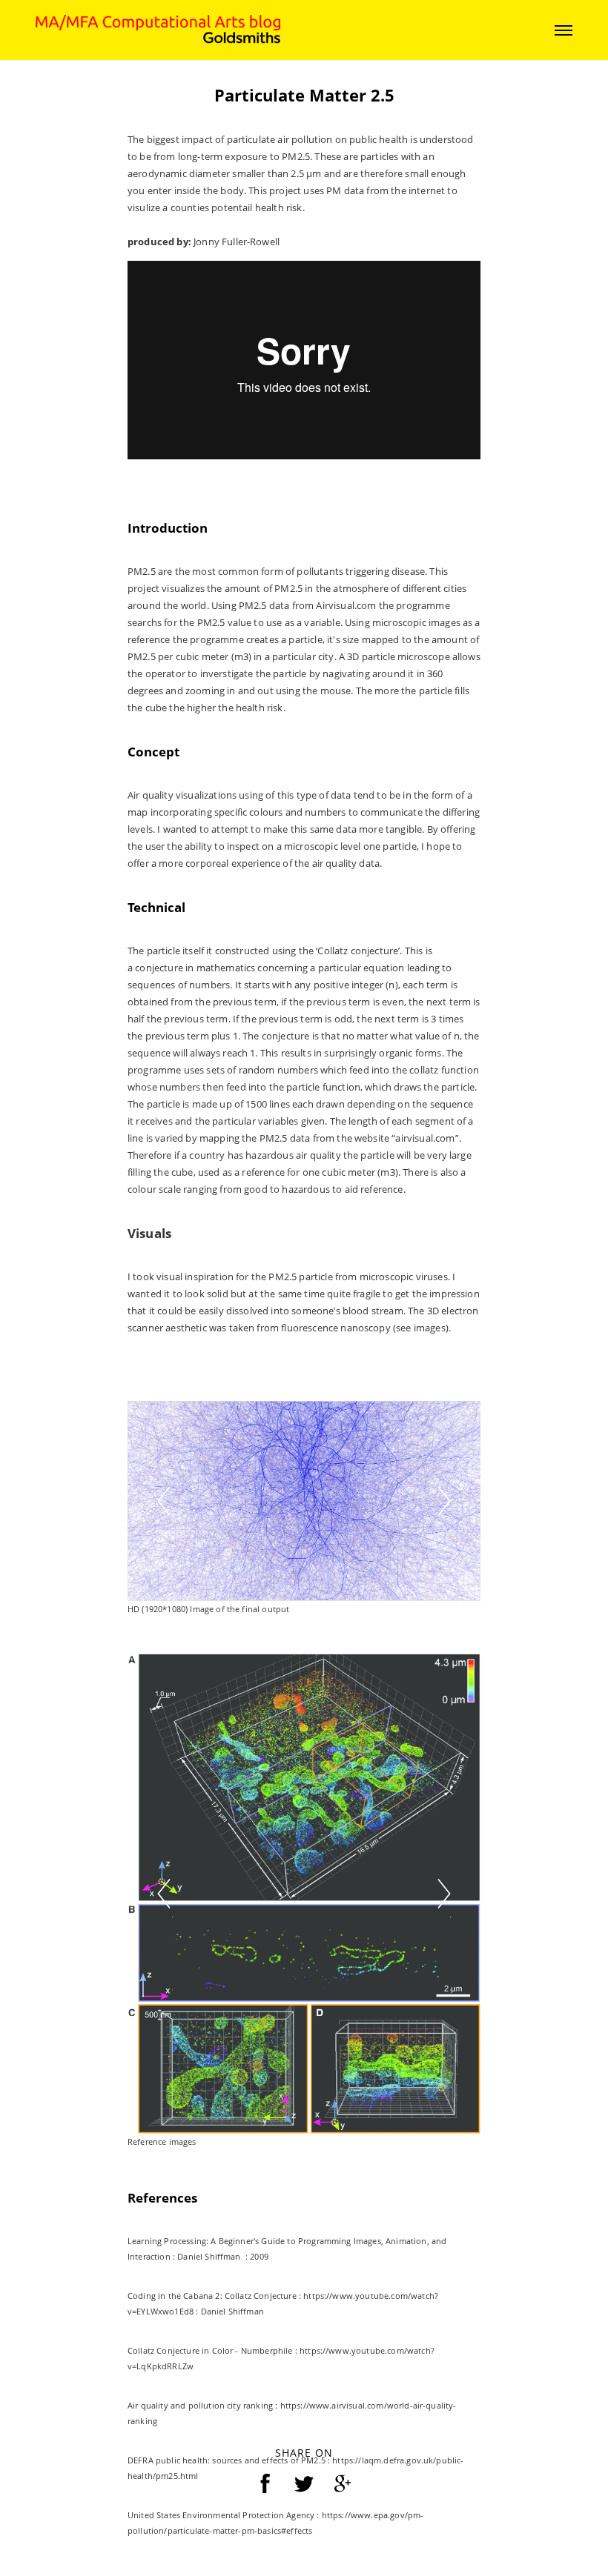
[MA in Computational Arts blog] (158, 29)
